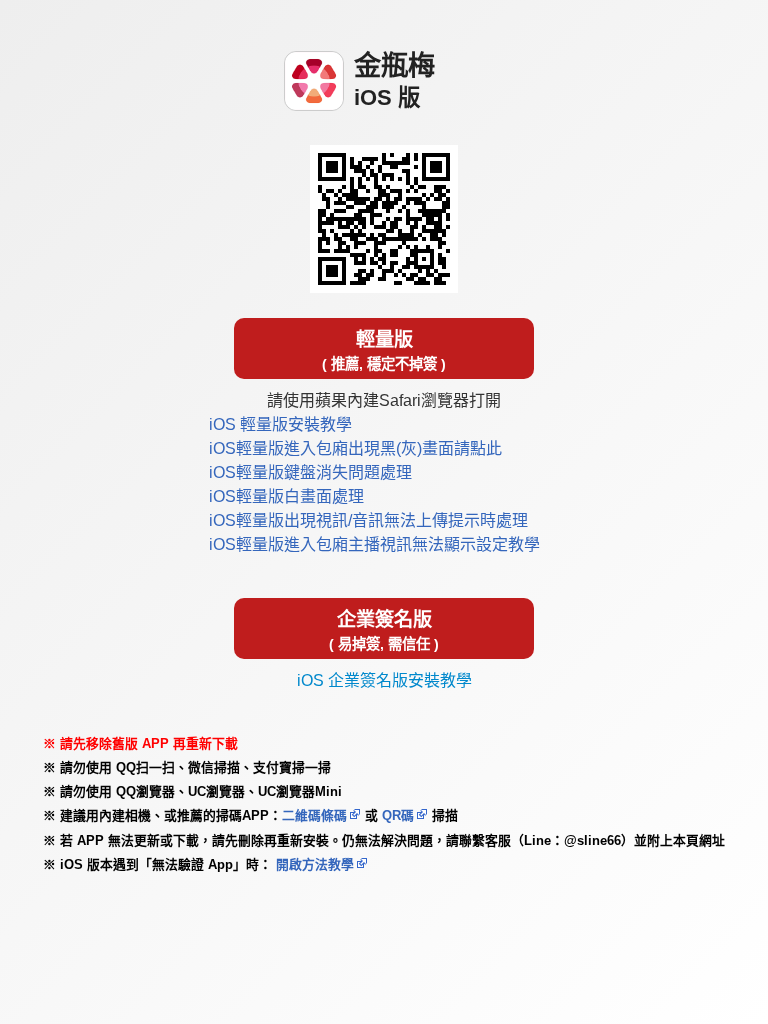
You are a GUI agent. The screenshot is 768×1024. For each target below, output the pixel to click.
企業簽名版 (384, 630)
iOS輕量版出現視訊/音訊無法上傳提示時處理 (368, 520)
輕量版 (384, 350)
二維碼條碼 (314, 815)
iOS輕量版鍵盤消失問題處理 (310, 472)
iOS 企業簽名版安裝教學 (384, 680)
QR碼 (398, 815)
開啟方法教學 (313, 864)
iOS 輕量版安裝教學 (280, 424)
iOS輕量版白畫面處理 (286, 496)
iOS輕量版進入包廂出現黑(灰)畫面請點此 (355, 448)
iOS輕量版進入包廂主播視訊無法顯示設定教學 (374, 544)
